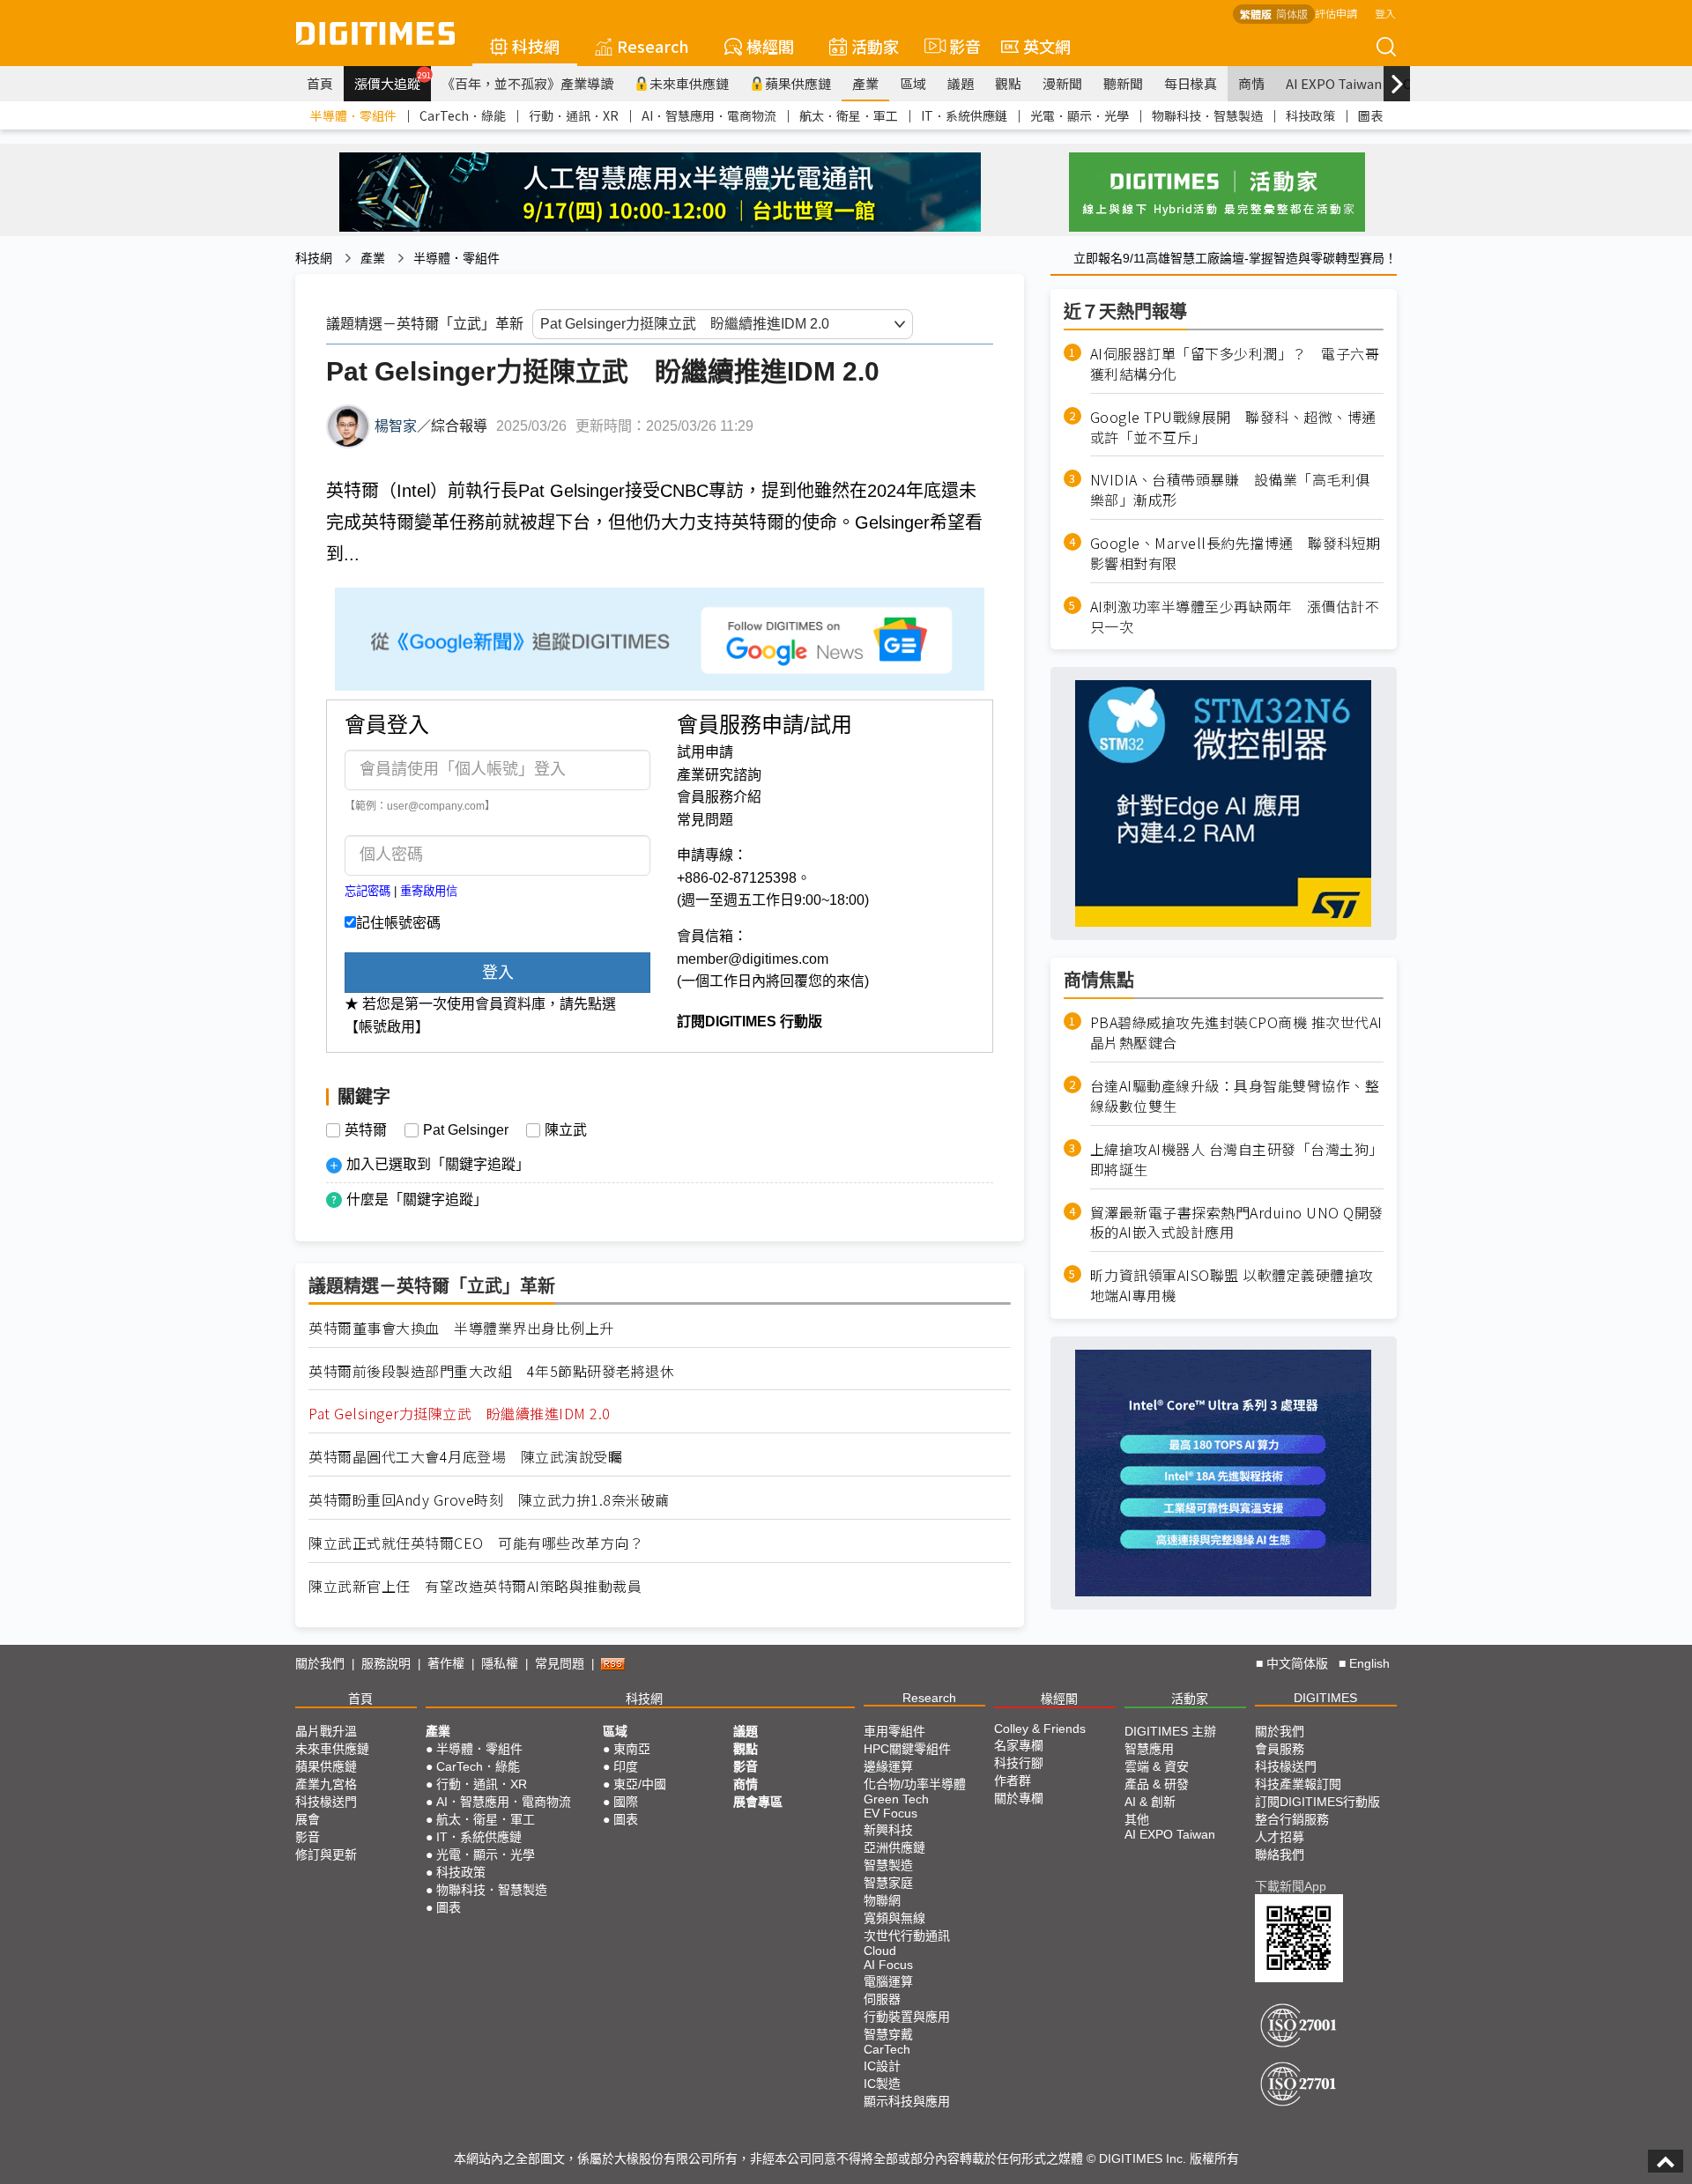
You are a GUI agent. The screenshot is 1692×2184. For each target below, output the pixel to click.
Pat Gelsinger (466, 1130)
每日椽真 (1191, 83)
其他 (1137, 1819)
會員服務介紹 (719, 797)
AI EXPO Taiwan (1334, 83)
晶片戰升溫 (326, 1731)
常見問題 (705, 820)
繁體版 (1256, 14)
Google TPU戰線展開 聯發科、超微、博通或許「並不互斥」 (1233, 427)
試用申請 (705, 752)
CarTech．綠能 (463, 115)
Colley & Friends (1040, 1729)
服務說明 (386, 1663)
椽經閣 (770, 46)
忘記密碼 (367, 891)
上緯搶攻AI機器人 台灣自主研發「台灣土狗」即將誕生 (1237, 1159)
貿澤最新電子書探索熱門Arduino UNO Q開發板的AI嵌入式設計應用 (1237, 1223)
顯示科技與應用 (907, 2101)
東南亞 (632, 1749)
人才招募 (1280, 1837)
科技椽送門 (326, 1802)
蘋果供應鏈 (798, 83)
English (1369, 1663)
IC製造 (882, 2084)
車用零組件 (894, 1731)
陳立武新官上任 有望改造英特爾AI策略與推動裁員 (475, 1586)
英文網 (1047, 46)
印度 (626, 1766)
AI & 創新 (1150, 1802)
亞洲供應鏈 (894, 1847)
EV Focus (891, 1813)
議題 (961, 83)
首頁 (320, 83)
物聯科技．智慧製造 (1207, 115)
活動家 (875, 46)
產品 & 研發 (1157, 1784)
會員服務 (1280, 1749)
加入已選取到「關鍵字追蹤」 (438, 1164)
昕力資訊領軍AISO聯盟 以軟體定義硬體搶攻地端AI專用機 (1232, 1285)
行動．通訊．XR (574, 115)
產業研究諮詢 (719, 775)
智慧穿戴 (888, 2034)
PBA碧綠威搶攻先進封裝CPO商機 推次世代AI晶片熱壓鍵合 (1236, 1033)
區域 (913, 83)
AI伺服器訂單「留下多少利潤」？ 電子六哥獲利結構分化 (1235, 364)
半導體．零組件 (353, 115)
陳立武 (566, 1130)
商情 (1251, 83)
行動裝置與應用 (907, 2017)
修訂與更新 (326, 1855)
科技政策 (1310, 115)
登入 (1385, 13)
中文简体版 (1297, 1663)
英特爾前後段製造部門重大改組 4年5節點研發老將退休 (491, 1371)
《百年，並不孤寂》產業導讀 (527, 83)
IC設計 (882, 2066)
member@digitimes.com (753, 959)
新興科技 (888, 1830)
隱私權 (500, 1663)
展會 (308, 1819)
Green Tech (896, 1799)
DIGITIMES (1325, 1698)
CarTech (887, 2049)
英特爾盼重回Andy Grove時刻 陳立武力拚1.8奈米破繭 (489, 1500)
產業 (865, 83)
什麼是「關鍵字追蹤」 (417, 1199)
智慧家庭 (888, 1883)
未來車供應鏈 (689, 83)
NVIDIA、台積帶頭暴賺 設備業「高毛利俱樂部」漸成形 (1230, 490)
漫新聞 (1062, 83)
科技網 (536, 46)
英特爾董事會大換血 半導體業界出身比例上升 (461, 1328)
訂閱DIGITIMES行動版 (1317, 1802)
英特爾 (366, 1130)
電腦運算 (888, 1981)
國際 (626, 1802)
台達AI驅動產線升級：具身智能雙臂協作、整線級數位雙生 (1235, 1096)
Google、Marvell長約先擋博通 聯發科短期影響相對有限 (1236, 553)
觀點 (1008, 83)
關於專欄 (1019, 1798)
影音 (957, 46)
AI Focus (888, 1965)
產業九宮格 (326, 1784)
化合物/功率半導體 (915, 1784)
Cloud (880, 1951)
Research (653, 46)
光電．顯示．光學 (1080, 115)
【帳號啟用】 (387, 1027)
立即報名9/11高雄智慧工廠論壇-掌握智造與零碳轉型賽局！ (1235, 258)
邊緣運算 (888, 1766)
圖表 (1370, 115)
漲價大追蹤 (393, 81)
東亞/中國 (640, 1784)
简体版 (1292, 14)
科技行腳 (1019, 1763)
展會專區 (758, 1802)
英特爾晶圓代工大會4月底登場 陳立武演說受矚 (465, 1457)
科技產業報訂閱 (1298, 1784)
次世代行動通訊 (907, 1936)
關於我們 (320, 1663)
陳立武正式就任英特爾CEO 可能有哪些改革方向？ (476, 1543)
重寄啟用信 (429, 891)
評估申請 (1336, 13)
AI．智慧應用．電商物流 (709, 115)
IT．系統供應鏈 (964, 115)
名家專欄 (1019, 1745)
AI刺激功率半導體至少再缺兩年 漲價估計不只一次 (1235, 617)
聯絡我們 (1280, 1855)
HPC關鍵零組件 (907, 1749)
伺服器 (882, 1999)
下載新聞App (1291, 1886)
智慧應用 (1149, 1749)
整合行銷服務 (1292, 1819)
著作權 (446, 1663)
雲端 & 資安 (1157, 1766)
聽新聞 (1123, 83)
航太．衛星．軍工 (849, 115)
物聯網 (882, 1900)
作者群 (1013, 1781)
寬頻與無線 (894, 1918)
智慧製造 (888, 1865)
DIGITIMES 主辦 (1170, 1731)
